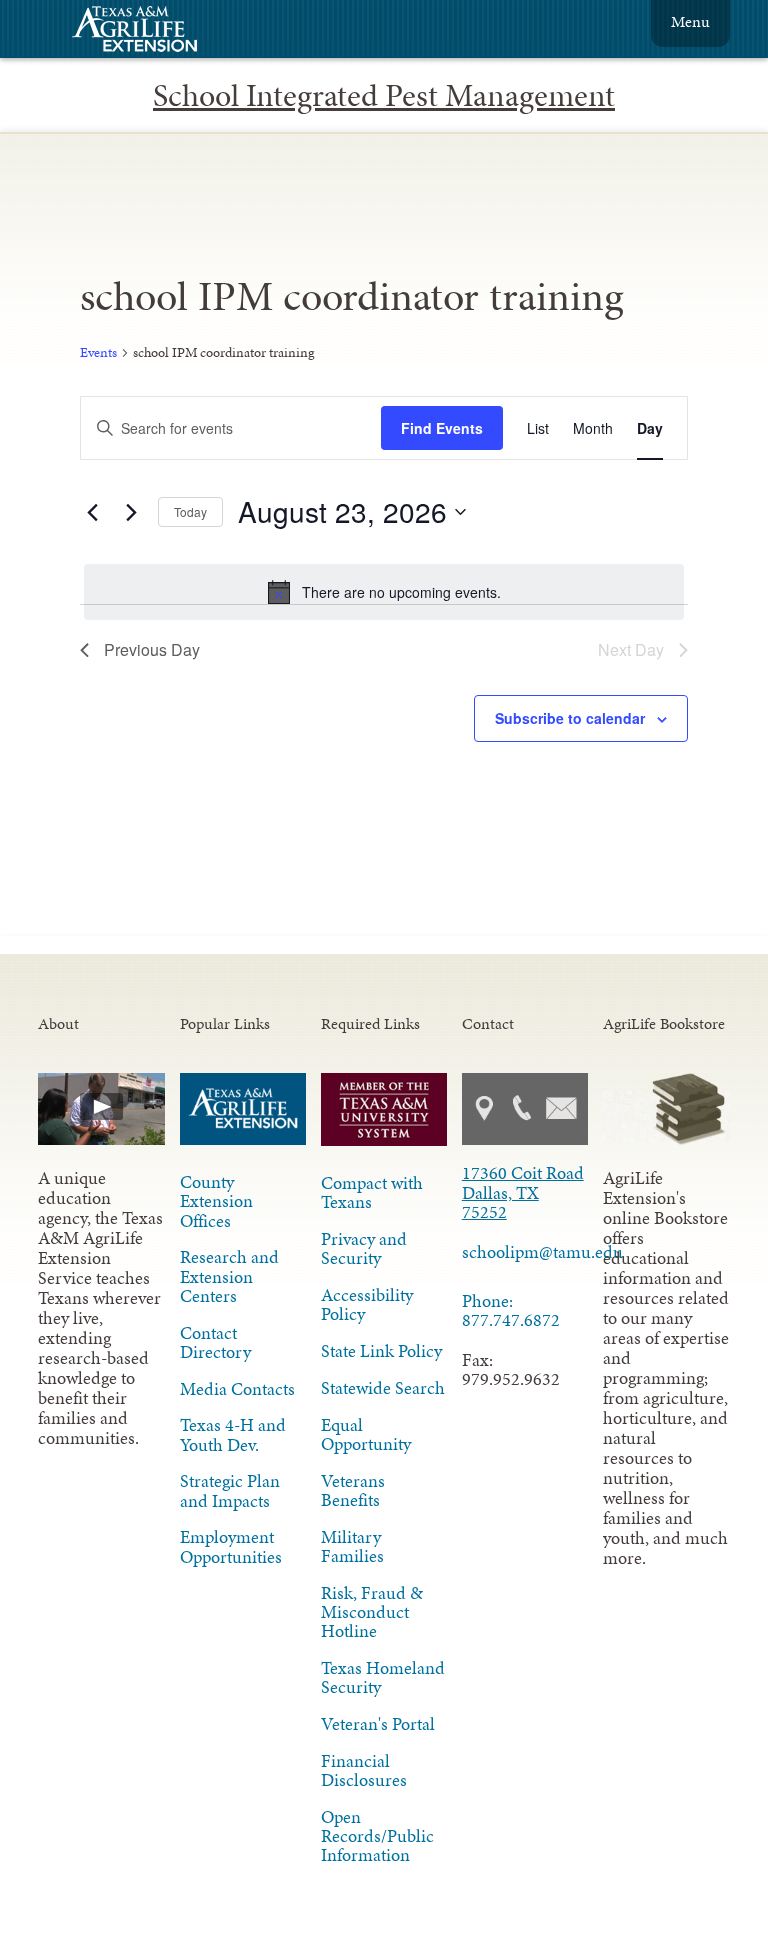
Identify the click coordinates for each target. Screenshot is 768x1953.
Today (190, 511)
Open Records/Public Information (377, 1836)
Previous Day (152, 649)
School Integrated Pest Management (384, 95)
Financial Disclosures (364, 1770)
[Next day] (131, 512)
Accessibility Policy (367, 1304)
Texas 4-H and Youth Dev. (233, 1434)
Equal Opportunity (366, 1434)
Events (98, 352)
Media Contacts (237, 1389)
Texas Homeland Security (383, 1677)
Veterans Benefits (353, 1490)
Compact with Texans (372, 1192)
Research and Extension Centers (229, 1276)
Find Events (442, 428)
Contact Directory (215, 1342)
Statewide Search (383, 1388)
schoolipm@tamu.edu (525, 1252)
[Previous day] (92, 512)
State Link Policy (381, 1351)
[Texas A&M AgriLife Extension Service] (148, 31)
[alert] (383, 592)
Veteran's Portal (378, 1724)
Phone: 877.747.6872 (511, 1310)
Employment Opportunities (231, 1546)
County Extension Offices (216, 1201)
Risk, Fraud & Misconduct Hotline (372, 1612)
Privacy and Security (364, 1248)
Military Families (352, 1546)
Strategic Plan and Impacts (230, 1490)
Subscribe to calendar (570, 718)
